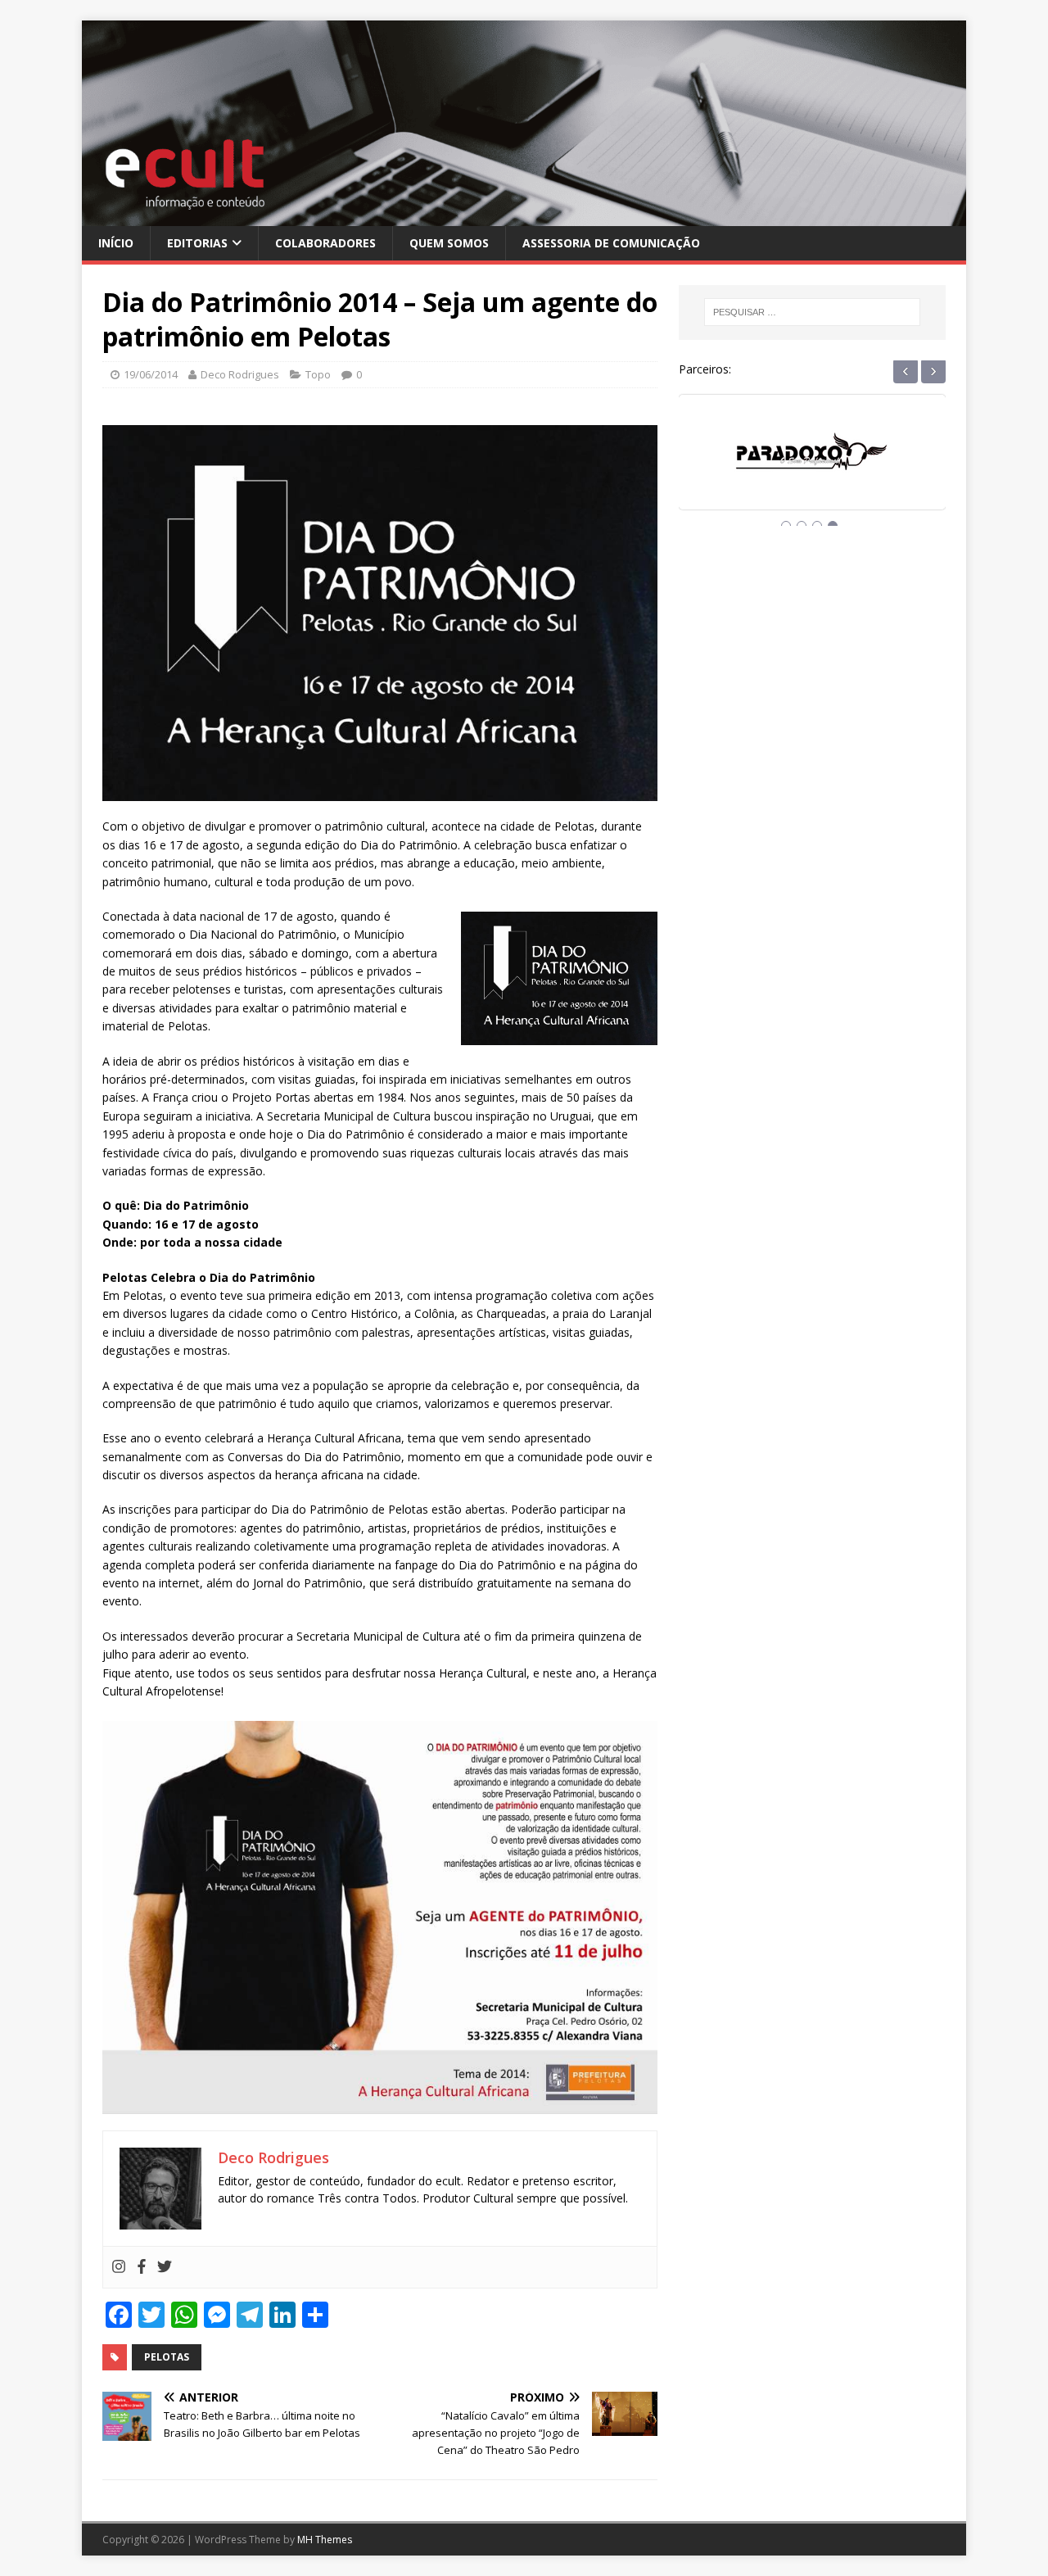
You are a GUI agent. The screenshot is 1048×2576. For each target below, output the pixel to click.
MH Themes (325, 2540)
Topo (318, 374)
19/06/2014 (151, 374)
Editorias (197, 243)
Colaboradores (325, 243)
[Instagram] (119, 2267)
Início (116, 243)
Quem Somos (449, 243)
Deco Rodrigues (240, 374)
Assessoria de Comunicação (611, 243)
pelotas (167, 2357)
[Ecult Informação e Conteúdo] (524, 216)
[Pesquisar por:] (812, 312)
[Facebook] (142, 2267)
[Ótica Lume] (812, 467)
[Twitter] (165, 2267)
